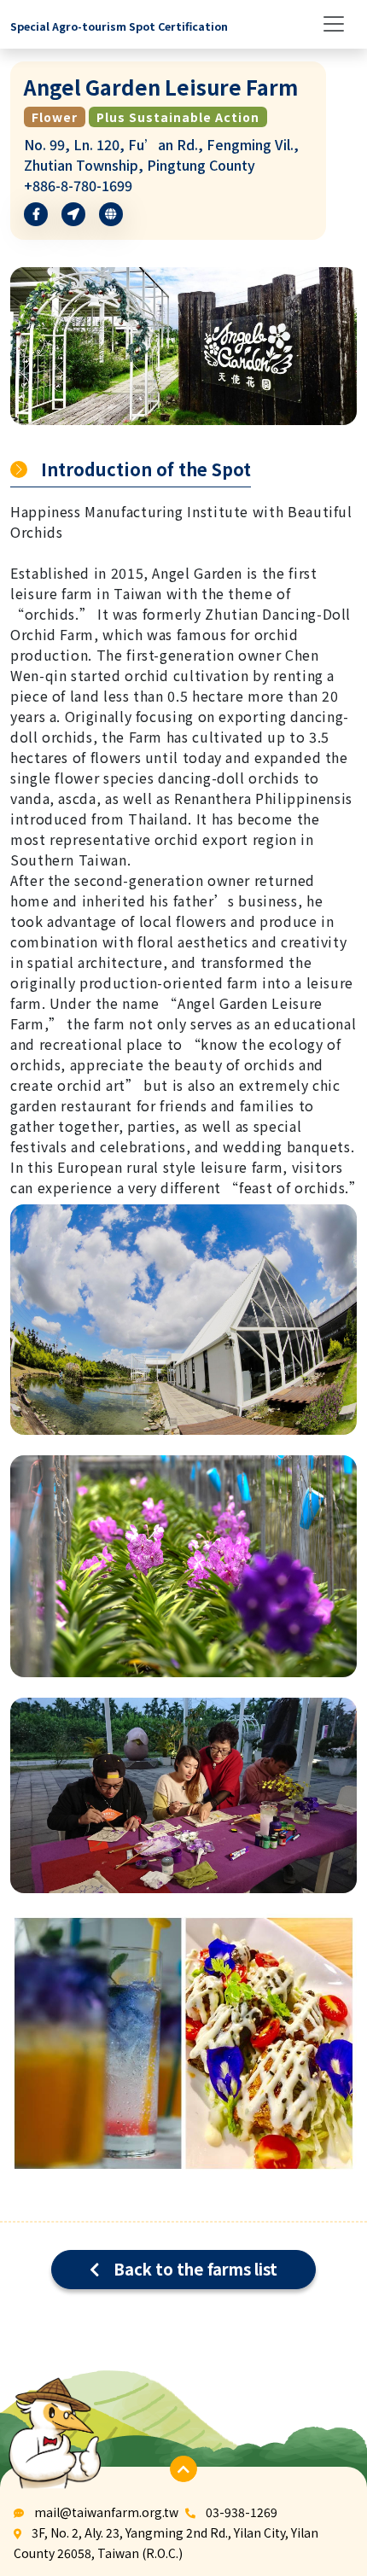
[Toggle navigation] (334, 24)
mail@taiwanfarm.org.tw (106, 2512)
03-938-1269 (242, 2512)
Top (320, 2488)
